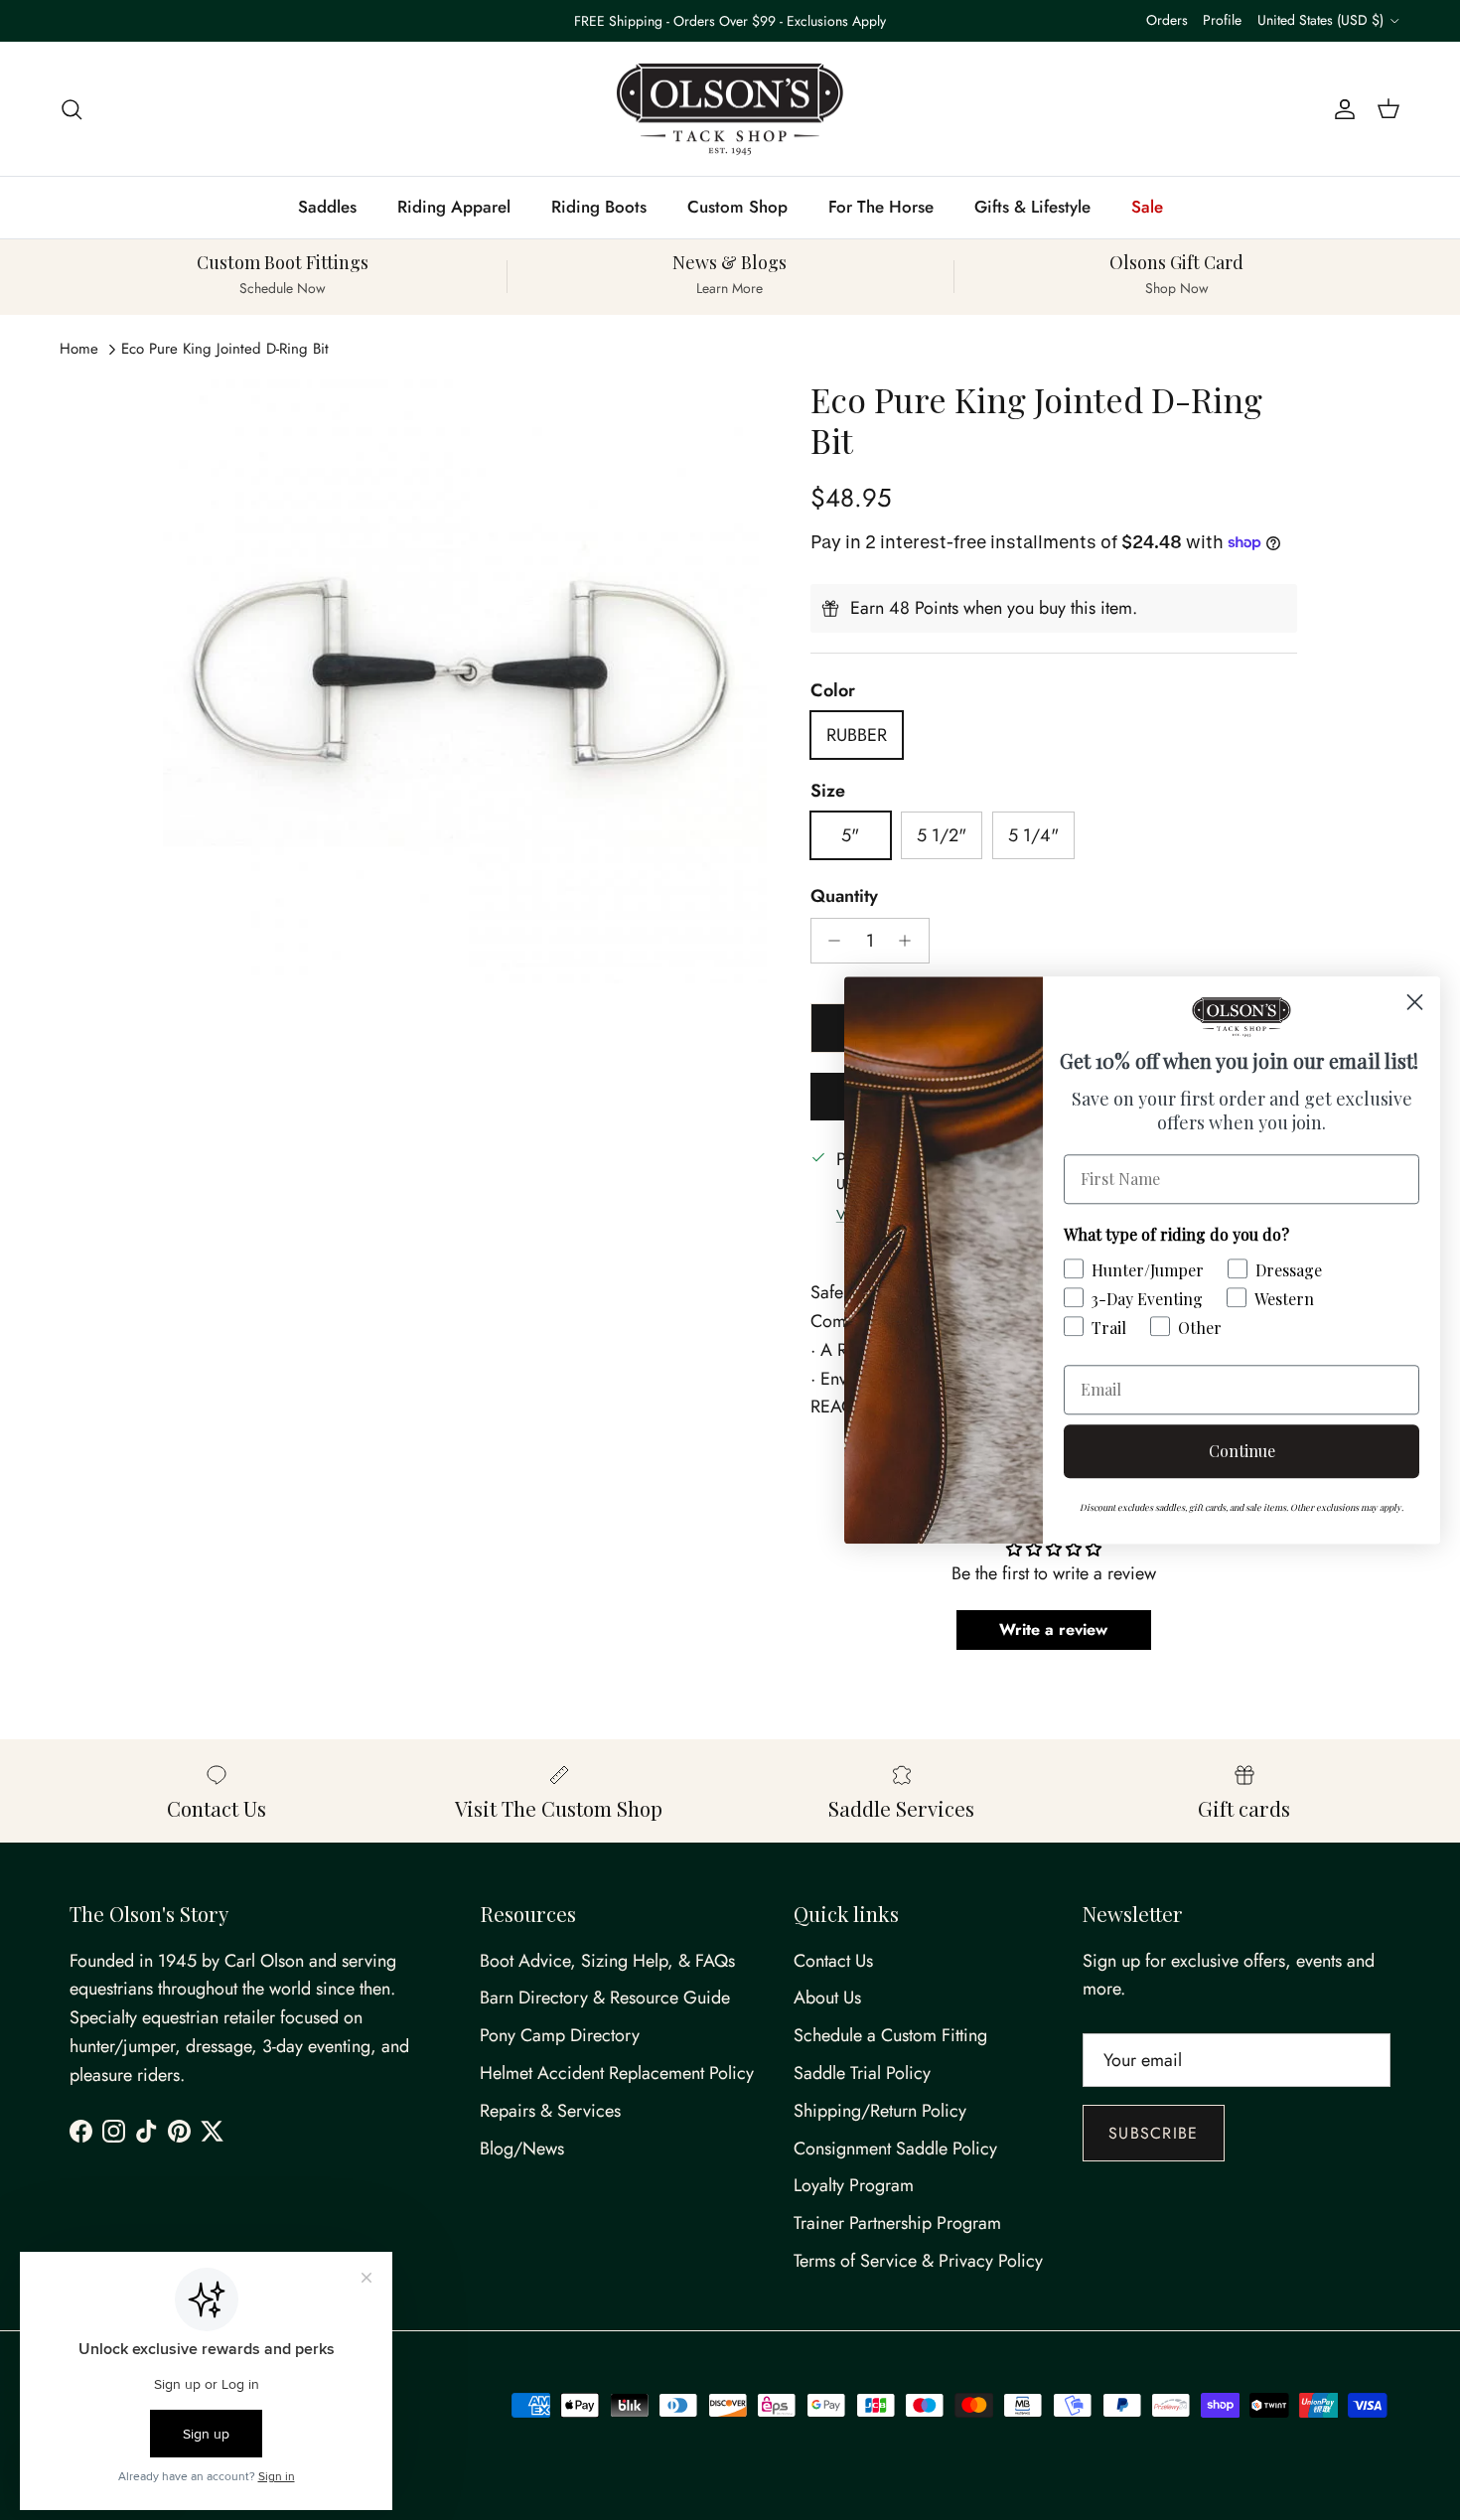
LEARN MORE (816, 29)
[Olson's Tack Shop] (730, 109)
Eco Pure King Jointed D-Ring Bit (225, 349)
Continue (1242, 1451)
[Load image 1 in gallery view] (465, 681)
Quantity (844, 896)
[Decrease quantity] (830, 941)
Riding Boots (599, 207)
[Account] (1341, 109)
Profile (1222, 20)
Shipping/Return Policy (880, 2111)
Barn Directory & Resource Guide (605, 1998)
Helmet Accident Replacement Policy (617, 2073)
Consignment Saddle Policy (895, 2149)
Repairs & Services (550, 2111)
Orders (1167, 20)
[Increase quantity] (910, 941)
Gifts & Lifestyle (1032, 207)
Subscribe (1154, 2133)
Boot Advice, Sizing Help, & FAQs (607, 1961)
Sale (1147, 207)
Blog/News (522, 2149)
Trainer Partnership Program (897, 2223)
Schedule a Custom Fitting (890, 2035)
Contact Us (833, 1961)
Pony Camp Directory (560, 2035)
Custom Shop (737, 207)
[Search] (72, 109)
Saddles (327, 207)
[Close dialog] (1415, 1002)
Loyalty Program (854, 2185)
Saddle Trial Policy (862, 2073)
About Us (827, 1998)
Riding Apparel (454, 207)
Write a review (1053, 1630)
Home (79, 349)
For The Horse (881, 207)
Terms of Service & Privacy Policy (918, 2261)
